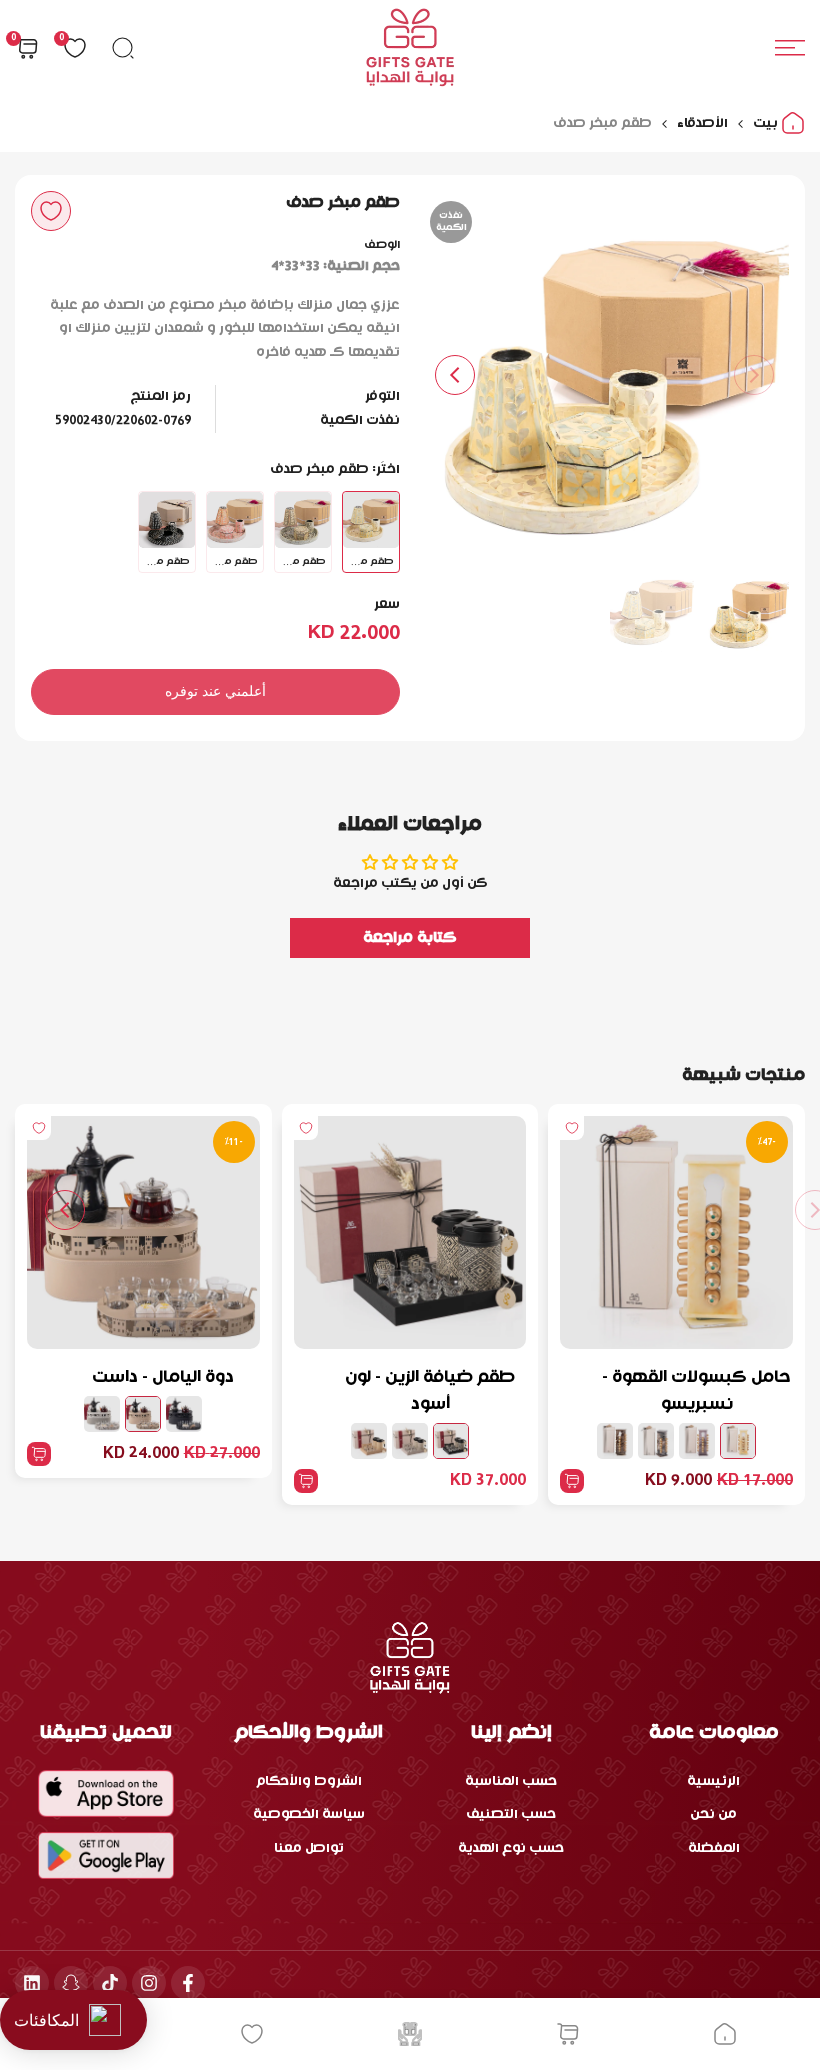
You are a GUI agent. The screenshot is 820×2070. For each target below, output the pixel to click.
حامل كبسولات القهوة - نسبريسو (696, 1391)
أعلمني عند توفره (215, 691)
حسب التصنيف (511, 1814)
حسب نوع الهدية (511, 1848)
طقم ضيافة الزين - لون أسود (430, 1391)
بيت (767, 123)
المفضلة (714, 1848)
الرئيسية (713, 1781)
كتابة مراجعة (410, 938)
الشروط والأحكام (309, 1781)
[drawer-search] (123, 48)
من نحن (713, 1814)
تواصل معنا (309, 1848)
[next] (455, 375)
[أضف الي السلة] (572, 1481)
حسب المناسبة (511, 1781)
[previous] (754, 375)
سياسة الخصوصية (309, 1814)
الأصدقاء (702, 123)
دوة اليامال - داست (163, 1377)
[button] (51, 211)
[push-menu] (790, 48)
